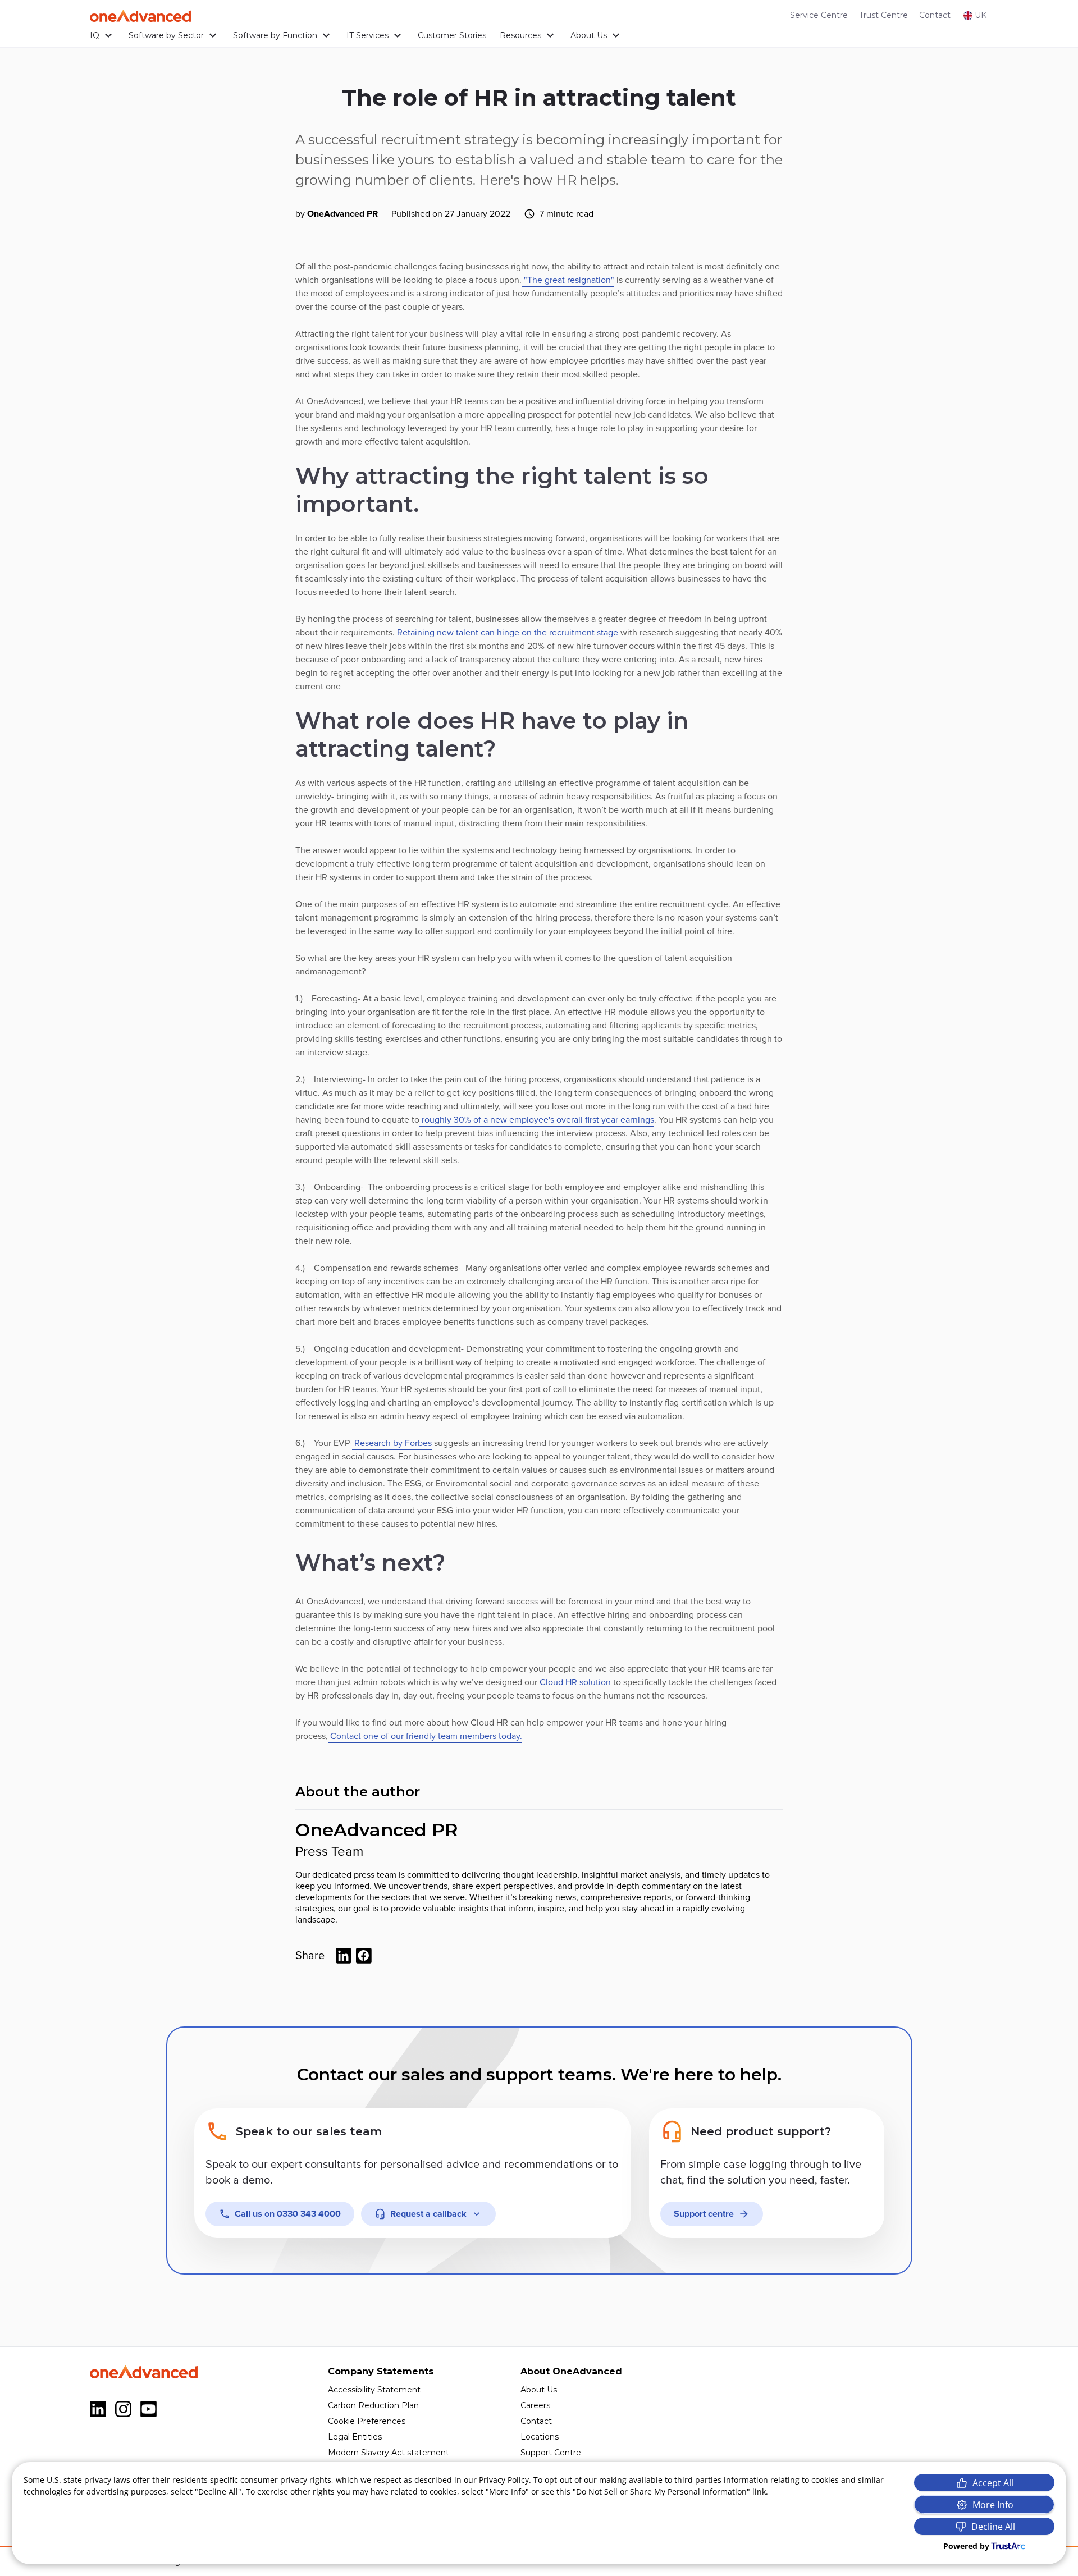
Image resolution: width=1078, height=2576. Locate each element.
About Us (589, 35)
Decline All (993, 2527)
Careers (535, 2405)
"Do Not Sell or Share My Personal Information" (661, 2492)
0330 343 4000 (288, 2214)
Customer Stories (452, 35)
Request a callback (428, 2214)
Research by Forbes (392, 1443)
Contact (935, 15)
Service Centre (819, 15)
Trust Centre (883, 15)
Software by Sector (166, 35)
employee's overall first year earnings (582, 1120)
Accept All (993, 2483)
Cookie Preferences (367, 2421)
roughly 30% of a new (464, 1120)
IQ (95, 35)
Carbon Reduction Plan (373, 2405)
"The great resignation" (568, 280)
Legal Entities (355, 2437)
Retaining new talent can (446, 633)
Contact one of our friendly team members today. (425, 1736)
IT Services (367, 35)
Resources (520, 35)
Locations (540, 2437)
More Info (993, 2505)
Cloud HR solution (574, 1682)
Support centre (704, 2214)
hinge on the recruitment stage (558, 633)
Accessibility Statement (374, 2390)
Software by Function (275, 35)
